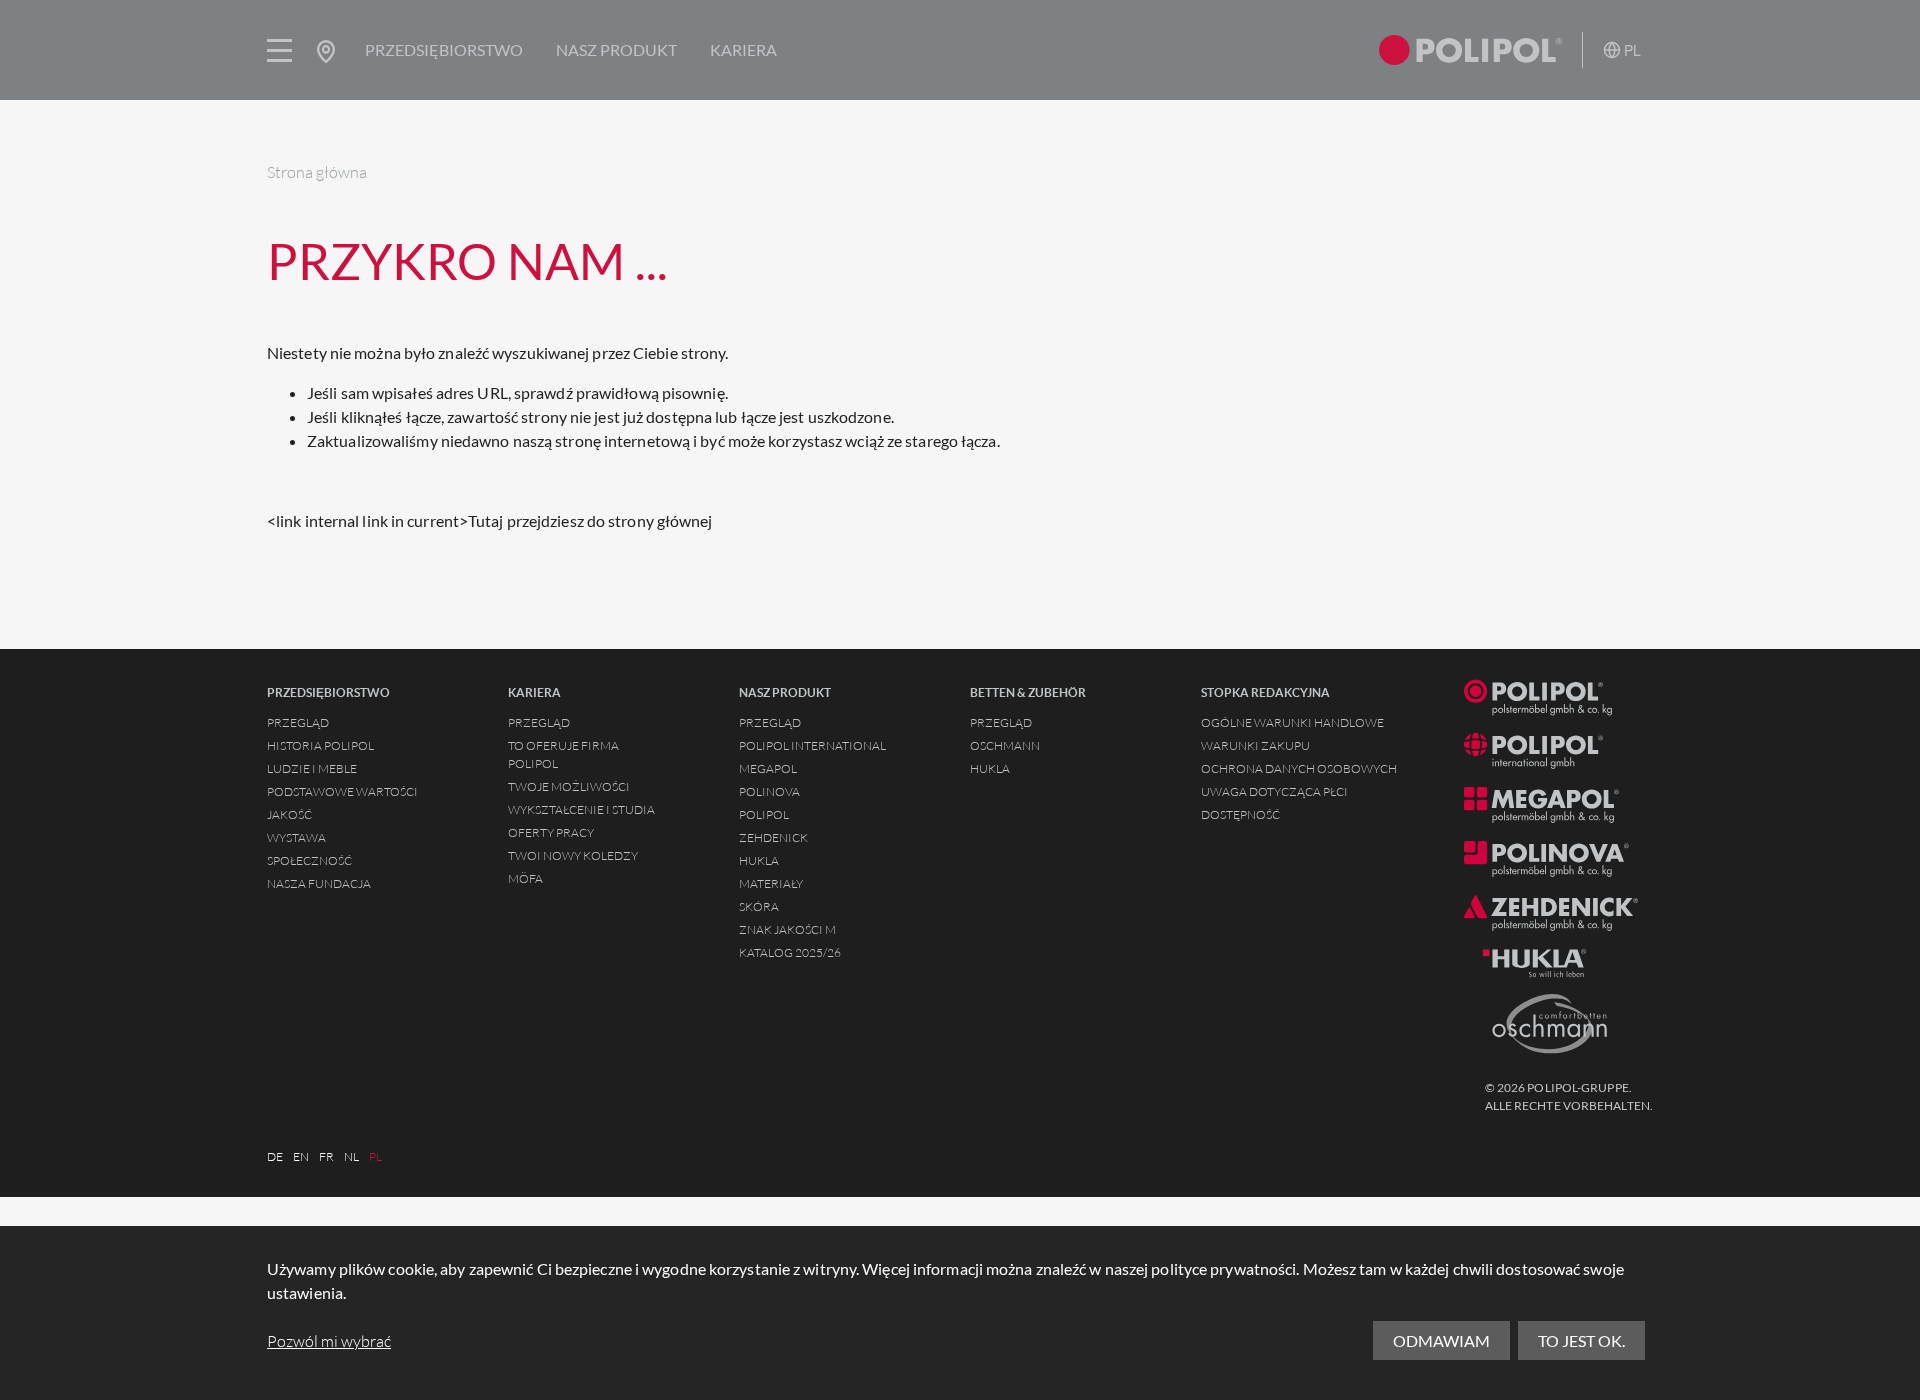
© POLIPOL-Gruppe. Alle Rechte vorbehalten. (1569, 1096)
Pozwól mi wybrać (329, 1341)
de (275, 1156)
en (301, 1156)
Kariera (743, 49)
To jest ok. (1581, 1340)
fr (326, 1156)
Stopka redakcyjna (1265, 693)
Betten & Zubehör (1028, 693)
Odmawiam (1441, 1340)
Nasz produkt (616, 49)
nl (351, 1156)
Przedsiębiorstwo (444, 49)
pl (375, 1156)
